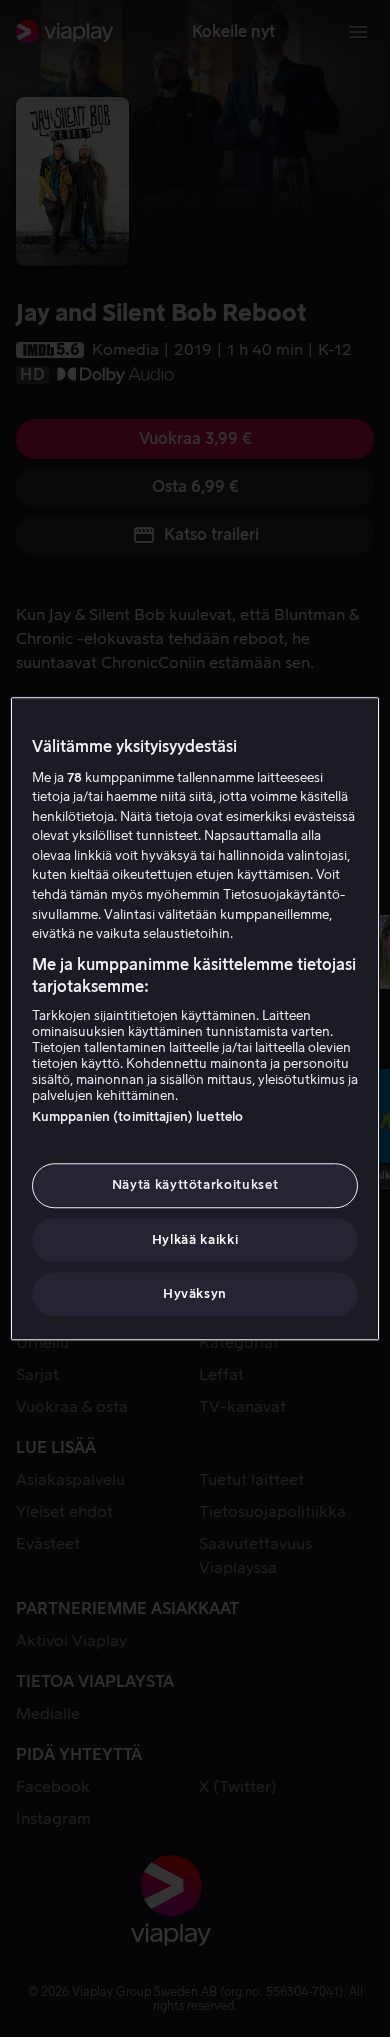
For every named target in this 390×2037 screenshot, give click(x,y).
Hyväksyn (195, 1293)
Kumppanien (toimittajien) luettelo (137, 1117)
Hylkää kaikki (195, 1239)
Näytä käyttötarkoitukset (195, 1185)
